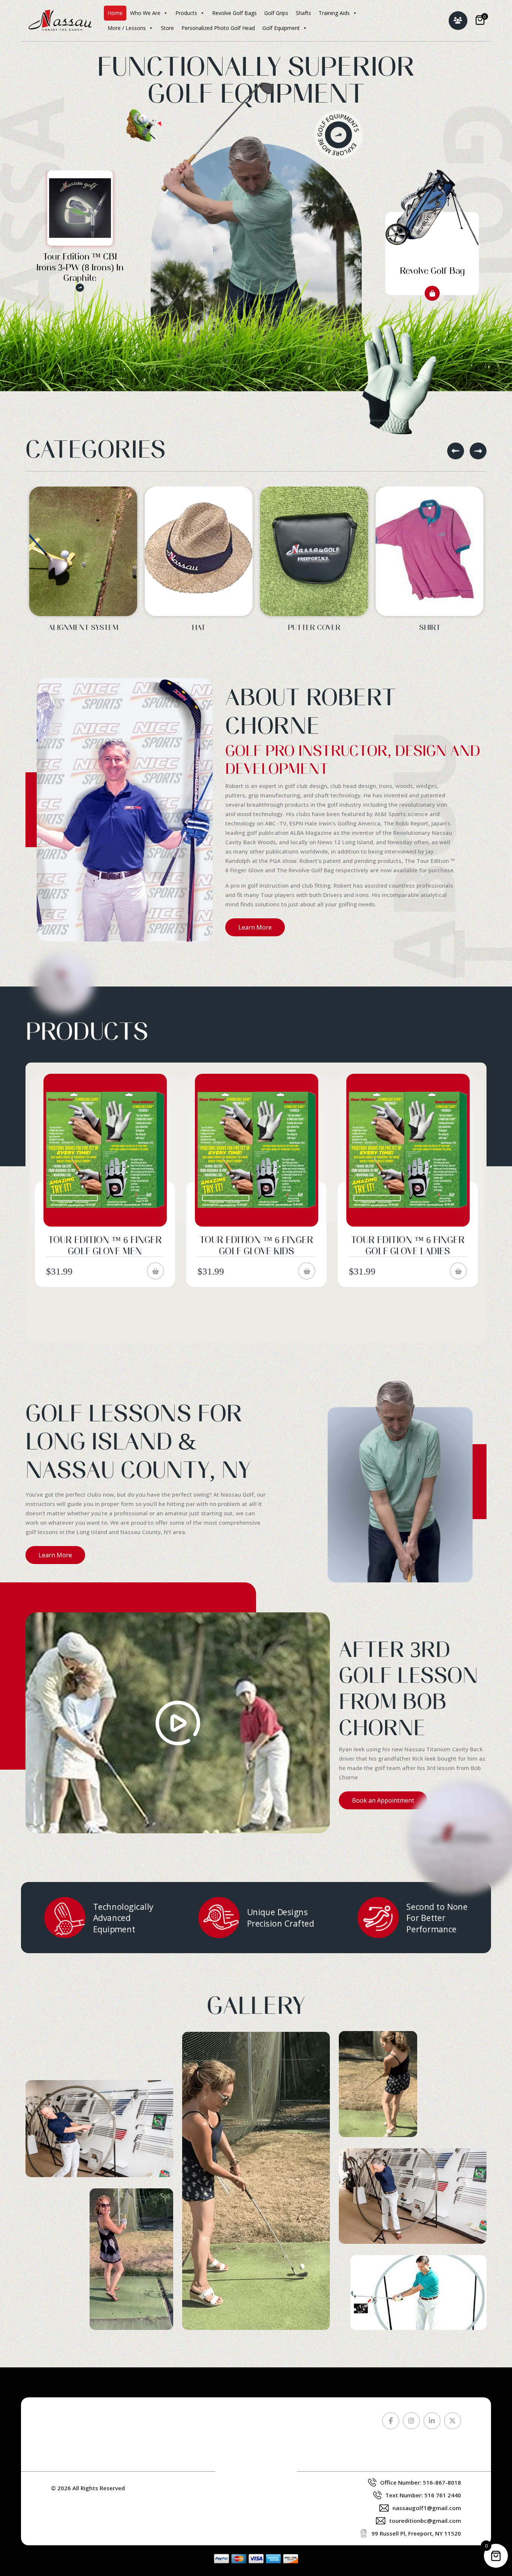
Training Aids (334, 13)
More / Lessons (127, 28)
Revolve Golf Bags (234, 13)
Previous (456, 451)
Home (115, 13)
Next (478, 451)
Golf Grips (276, 13)
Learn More (255, 927)
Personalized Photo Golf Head (218, 28)
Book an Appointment (383, 1800)
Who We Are (145, 13)
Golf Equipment (281, 28)
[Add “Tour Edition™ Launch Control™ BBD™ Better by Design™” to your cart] (458, 1282)
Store (167, 28)
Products (186, 13)
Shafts (303, 13)
